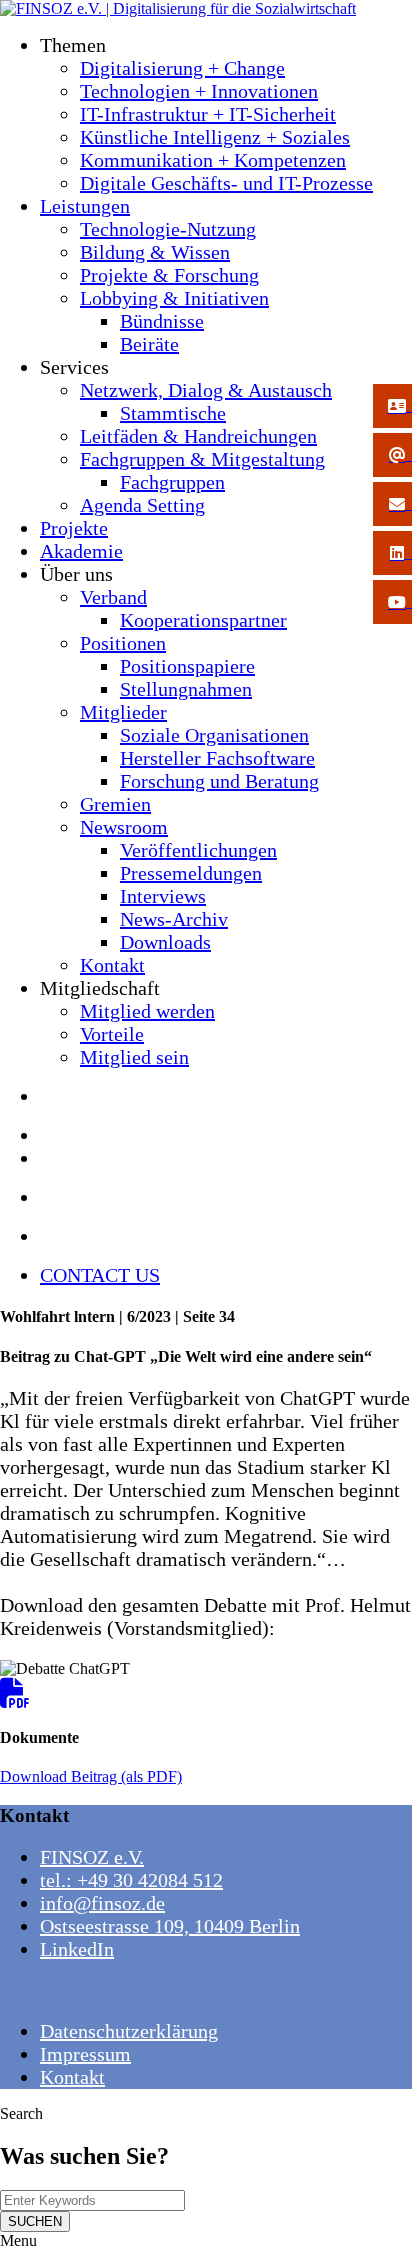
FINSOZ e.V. (92, 1857)
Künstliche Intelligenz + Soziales (215, 137)
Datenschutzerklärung (129, 2031)
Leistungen (85, 206)
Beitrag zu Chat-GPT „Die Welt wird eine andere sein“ (186, 1356)
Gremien (115, 804)
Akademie (81, 551)
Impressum (85, 2054)
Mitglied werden (147, 1011)
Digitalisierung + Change (182, 68)
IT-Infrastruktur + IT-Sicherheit (208, 114)
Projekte (74, 528)
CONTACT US (100, 1275)
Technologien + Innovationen (199, 91)
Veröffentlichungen (198, 850)
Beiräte (149, 344)
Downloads (165, 942)
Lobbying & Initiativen (174, 298)
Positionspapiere (187, 666)
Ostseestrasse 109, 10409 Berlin (170, 1926)
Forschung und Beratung (219, 781)
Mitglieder (123, 712)
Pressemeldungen (191, 873)
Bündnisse (162, 321)
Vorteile (112, 1034)
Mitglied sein (134, 1057)
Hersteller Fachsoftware (217, 758)
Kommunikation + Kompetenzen (213, 160)
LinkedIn (77, 1949)
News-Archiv (174, 919)
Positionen (123, 643)
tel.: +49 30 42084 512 (131, 1880)
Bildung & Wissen (155, 252)
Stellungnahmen (186, 689)
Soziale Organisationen (214, 735)
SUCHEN (35, 2221)
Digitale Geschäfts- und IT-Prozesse (226, 183)
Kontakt (112, 965)
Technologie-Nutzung (168, 229)
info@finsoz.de (102, 1903)
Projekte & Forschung (169, 275)
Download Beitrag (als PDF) (91, 1776)
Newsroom (124, 827)
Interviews (163, 896)
